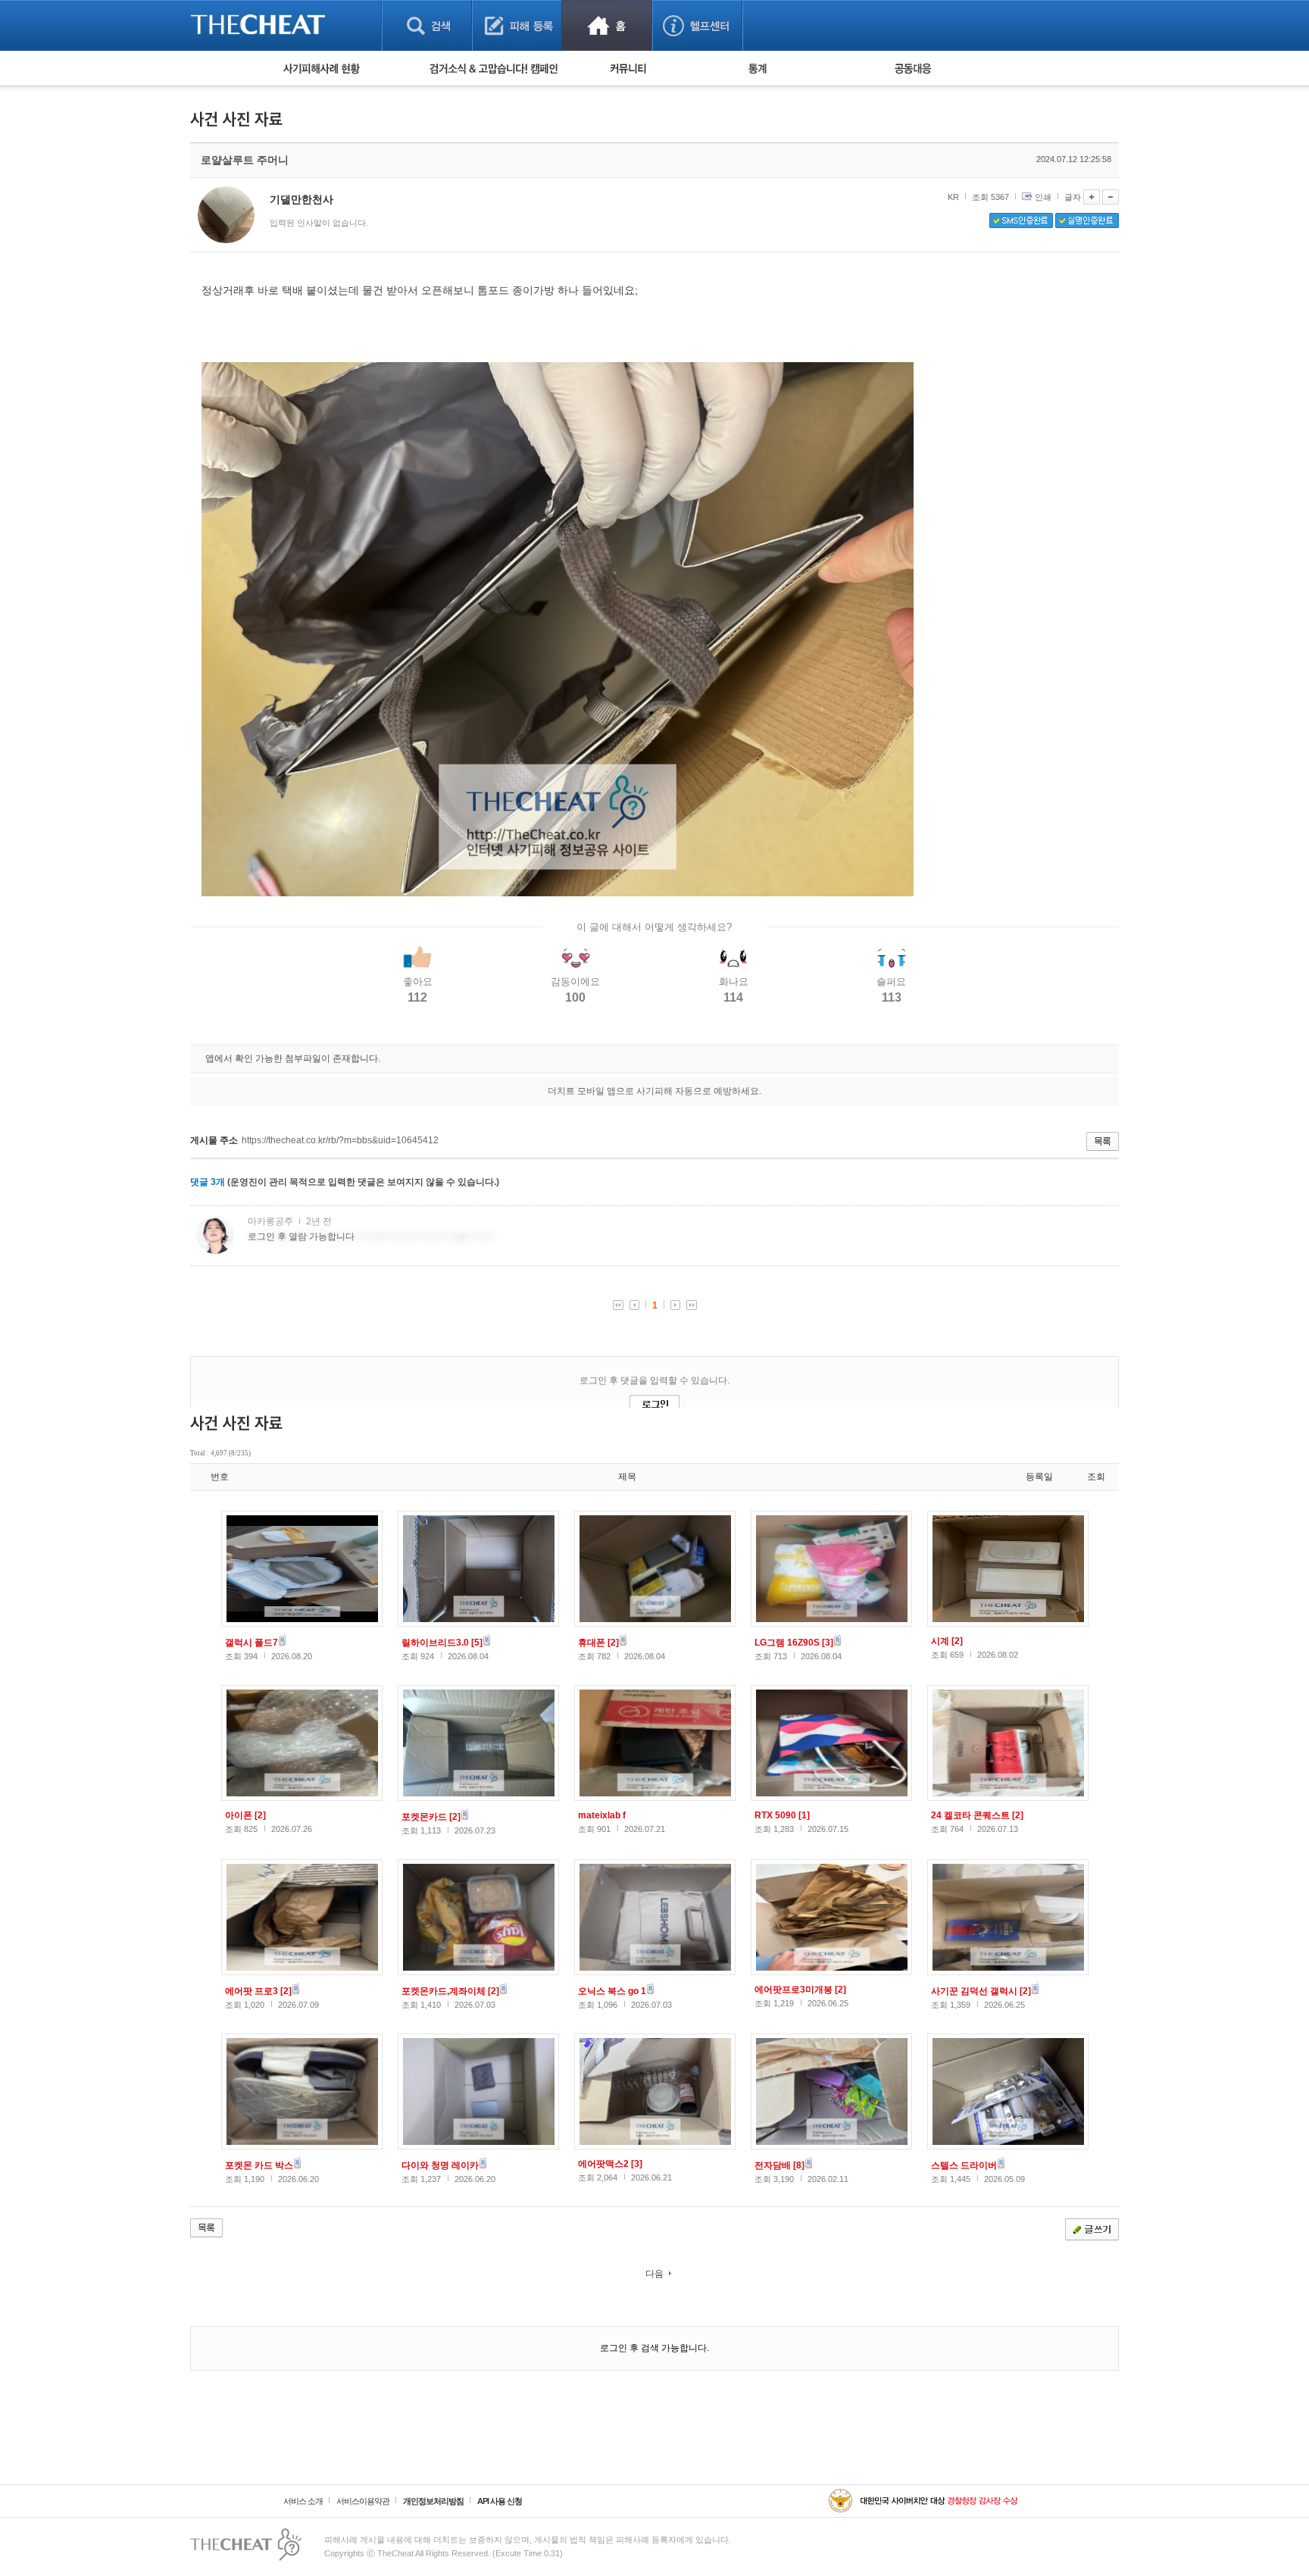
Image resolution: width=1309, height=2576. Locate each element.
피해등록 (517, 25)
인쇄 (1043, 197)
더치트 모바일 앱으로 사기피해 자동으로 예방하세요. (654, 1091)
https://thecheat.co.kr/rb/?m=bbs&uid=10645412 (340, 1140)
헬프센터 (697, 25)
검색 (427, 25)
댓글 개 (208, 1182)
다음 (654, 2274)
